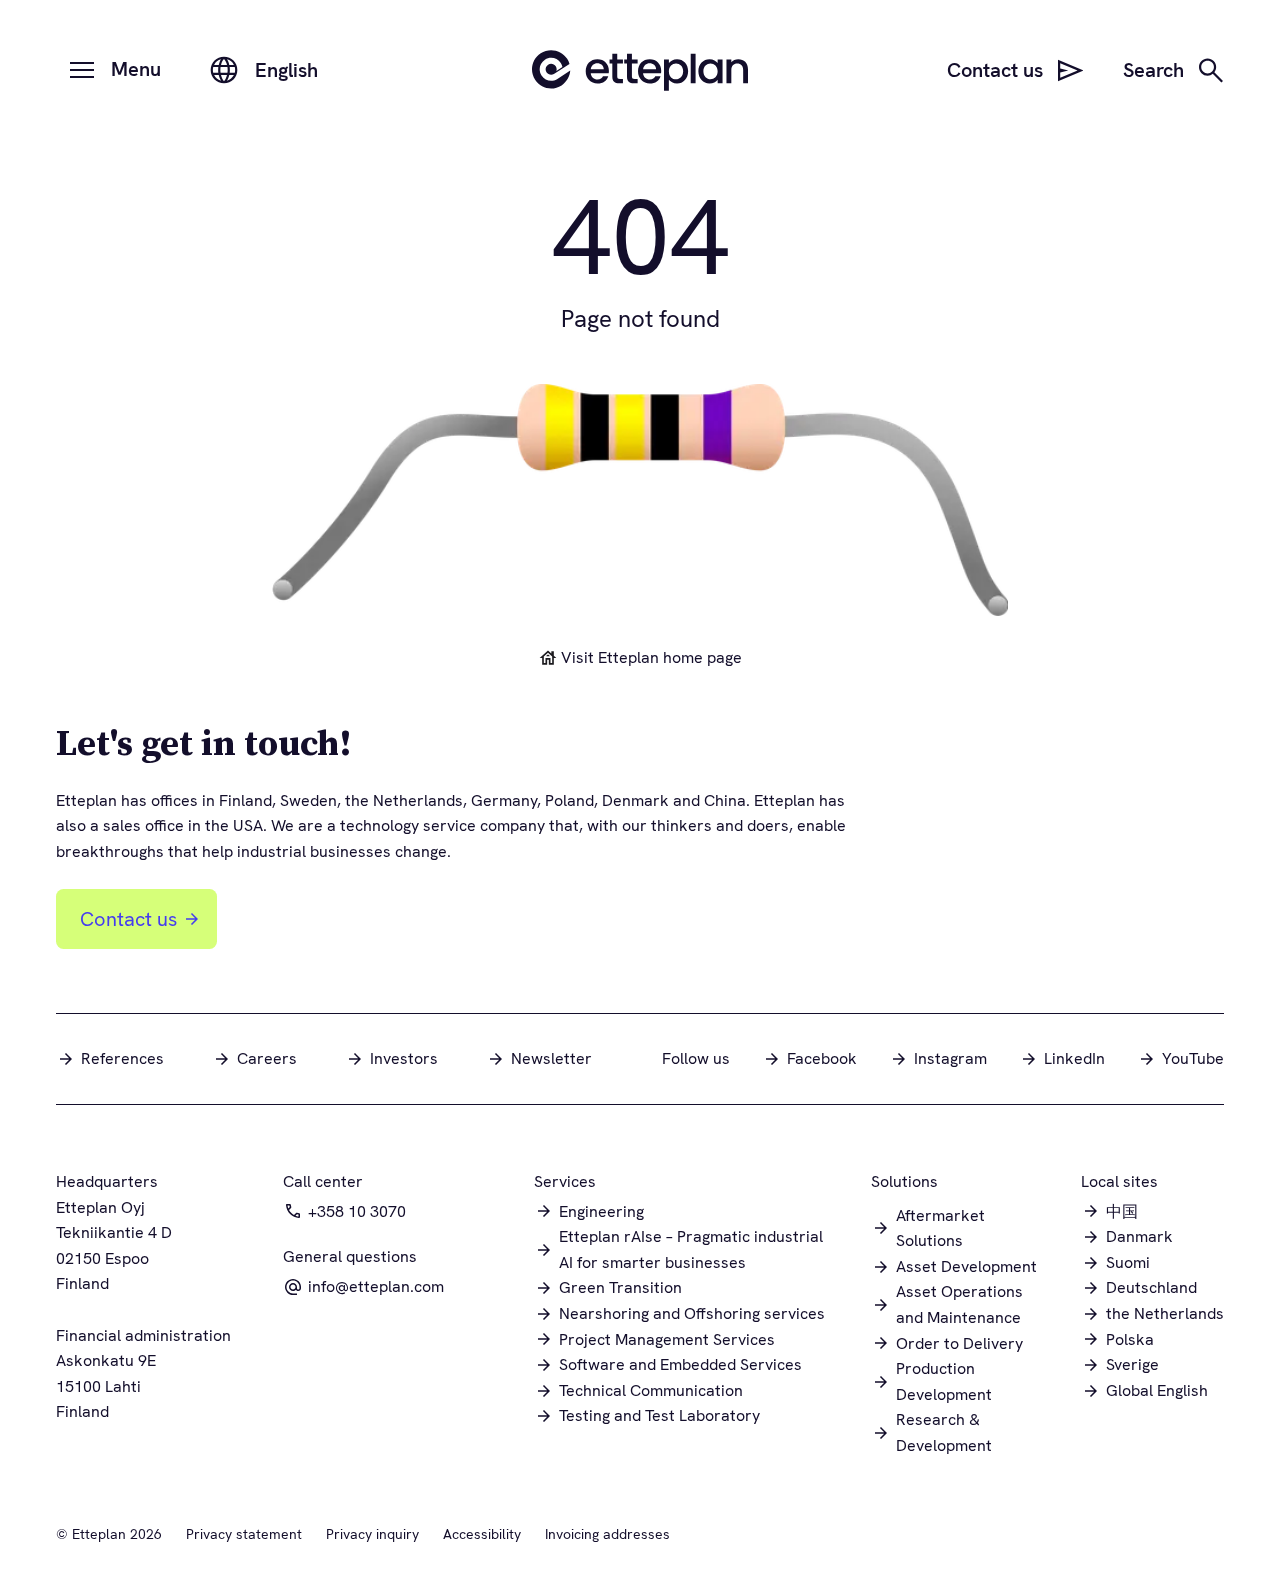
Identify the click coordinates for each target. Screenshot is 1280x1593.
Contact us (128, 919)
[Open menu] (82, 70)
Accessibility (482, 1534)
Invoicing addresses (607, 1534)
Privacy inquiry (372, 1534)
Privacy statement (244, 1534)
